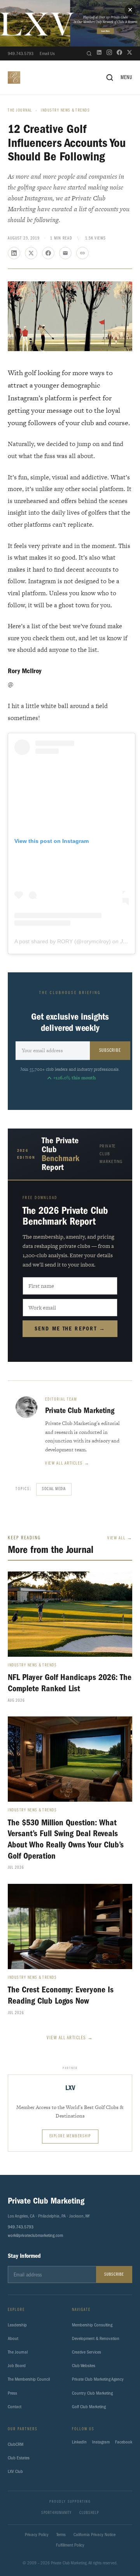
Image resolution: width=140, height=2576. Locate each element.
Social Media (54, 1489)
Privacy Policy (37, 2535)
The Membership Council (29, 2379)
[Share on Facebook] (48, 253)
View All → (120, 1538)
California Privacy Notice (94, 2535)
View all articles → (67, 1463)
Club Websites (84, 2366)
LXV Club (15, 2471)
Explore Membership (70, 2136)
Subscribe (110, 1050)
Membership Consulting (92, 2325)
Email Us (47, 53)
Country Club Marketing (92, 2393)
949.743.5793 (21, 53)
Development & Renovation (96, 2338)
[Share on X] (31, 253)
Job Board (17, 2366)
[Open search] (89, 53)
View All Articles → (70, 2038)
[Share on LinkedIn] (14, 253)
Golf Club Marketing (89, 2407)
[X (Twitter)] (129, 53)
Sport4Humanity (56, 2513)
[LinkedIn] (99, 53)
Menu (126, 78)
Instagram (101, 2442)
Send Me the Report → (70, 1329)
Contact (15, 2407)
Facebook (124, 2442)
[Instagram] (109, 53)
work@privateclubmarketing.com (35, 2235)
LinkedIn (79, 2442)
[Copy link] (82, 253)
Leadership (17, 2325)
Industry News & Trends (65, 111)
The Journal (20, 111)
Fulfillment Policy (70, 2545)
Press (12, 2393)
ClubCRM (16, 2444)
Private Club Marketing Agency (98, 2379)
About (13, 2338)
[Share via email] (65, 253)
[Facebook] (119, 53)
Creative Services (87, 2352)
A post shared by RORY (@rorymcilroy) (63, 941)
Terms (61, 2535)
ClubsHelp (89, 2513)
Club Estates (19, 2458)
